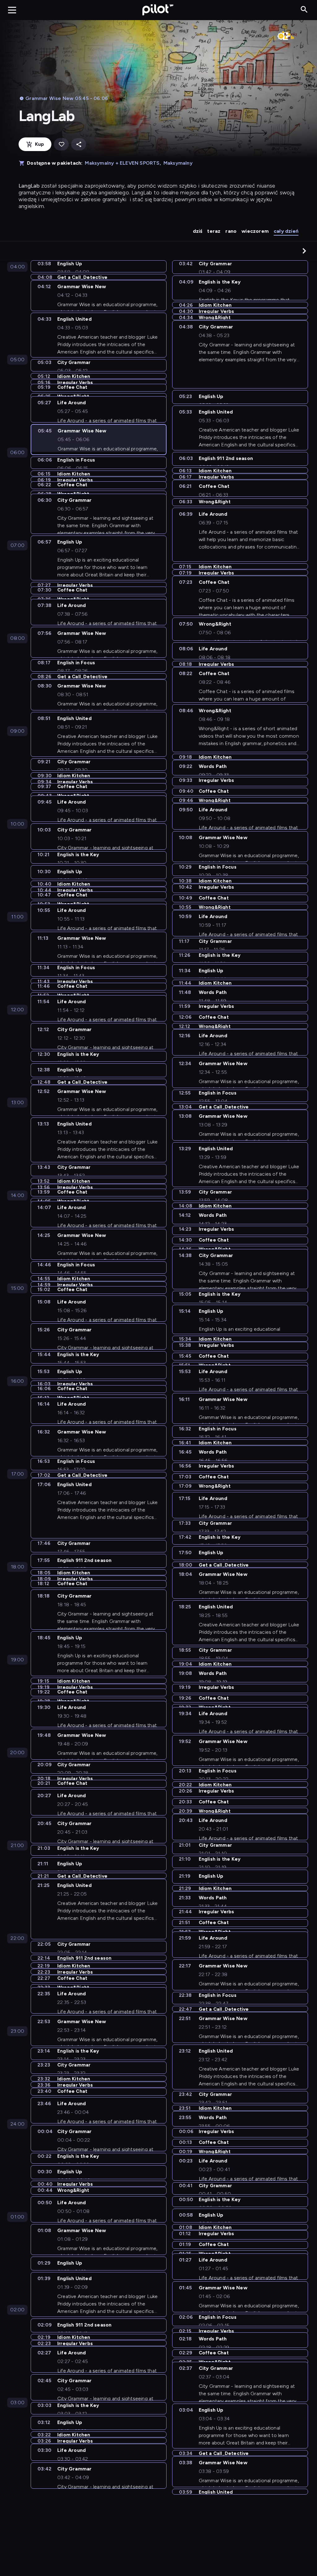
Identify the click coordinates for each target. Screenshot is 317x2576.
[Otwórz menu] (12, 10)
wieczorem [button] (255, 231)
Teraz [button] (214, 231)
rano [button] (231, 231)
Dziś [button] (198, 231)
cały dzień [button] (286, 231)
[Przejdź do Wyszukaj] (304, 10)
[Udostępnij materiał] (79, 144)
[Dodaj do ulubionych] (61, 144)
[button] (304, 251)
